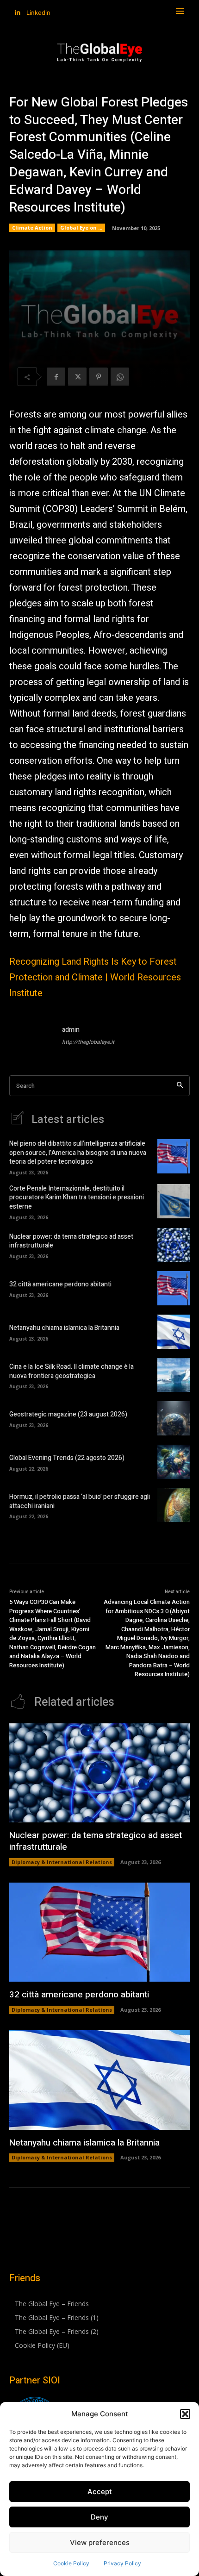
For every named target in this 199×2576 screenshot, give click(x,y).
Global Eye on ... (81, 228)
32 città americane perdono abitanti (60, 1284)
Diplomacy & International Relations (62, 1862)
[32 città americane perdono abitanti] (174, 1288)
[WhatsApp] (120, 377)
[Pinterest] (99, 377)
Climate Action (32, 228)
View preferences (100, 2542)
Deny (99, 2517)
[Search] (180, 1086)
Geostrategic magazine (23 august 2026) (68, 1414)
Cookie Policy (71, 2563)
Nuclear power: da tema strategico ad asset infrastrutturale (71, 1241)
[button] (185, 2414)
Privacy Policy (122, 2563)
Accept (100, 2492)
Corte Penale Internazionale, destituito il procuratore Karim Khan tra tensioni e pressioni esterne (77, 1198)
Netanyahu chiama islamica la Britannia (64, 1328)
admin (71, 1030)
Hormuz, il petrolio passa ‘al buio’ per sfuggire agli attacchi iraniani (80, 1501)
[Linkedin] (17, 13)
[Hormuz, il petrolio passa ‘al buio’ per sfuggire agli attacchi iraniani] (174, 1505)
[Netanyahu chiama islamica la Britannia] (174, 1332)
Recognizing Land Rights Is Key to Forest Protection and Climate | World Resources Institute (95, 977)
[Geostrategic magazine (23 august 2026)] (174, 1418)
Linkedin (38, 12)
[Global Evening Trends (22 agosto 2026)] (174, 1462)
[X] (77, 377)
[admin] (31, 1037)
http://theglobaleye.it (88, 1042)
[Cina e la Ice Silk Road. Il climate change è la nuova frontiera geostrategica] (174, 1375)
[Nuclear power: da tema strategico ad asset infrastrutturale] (174, 1245)
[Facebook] (56, 377)
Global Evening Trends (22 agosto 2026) (67, 1458)
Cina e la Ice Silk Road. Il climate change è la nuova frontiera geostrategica (72, 1371)
